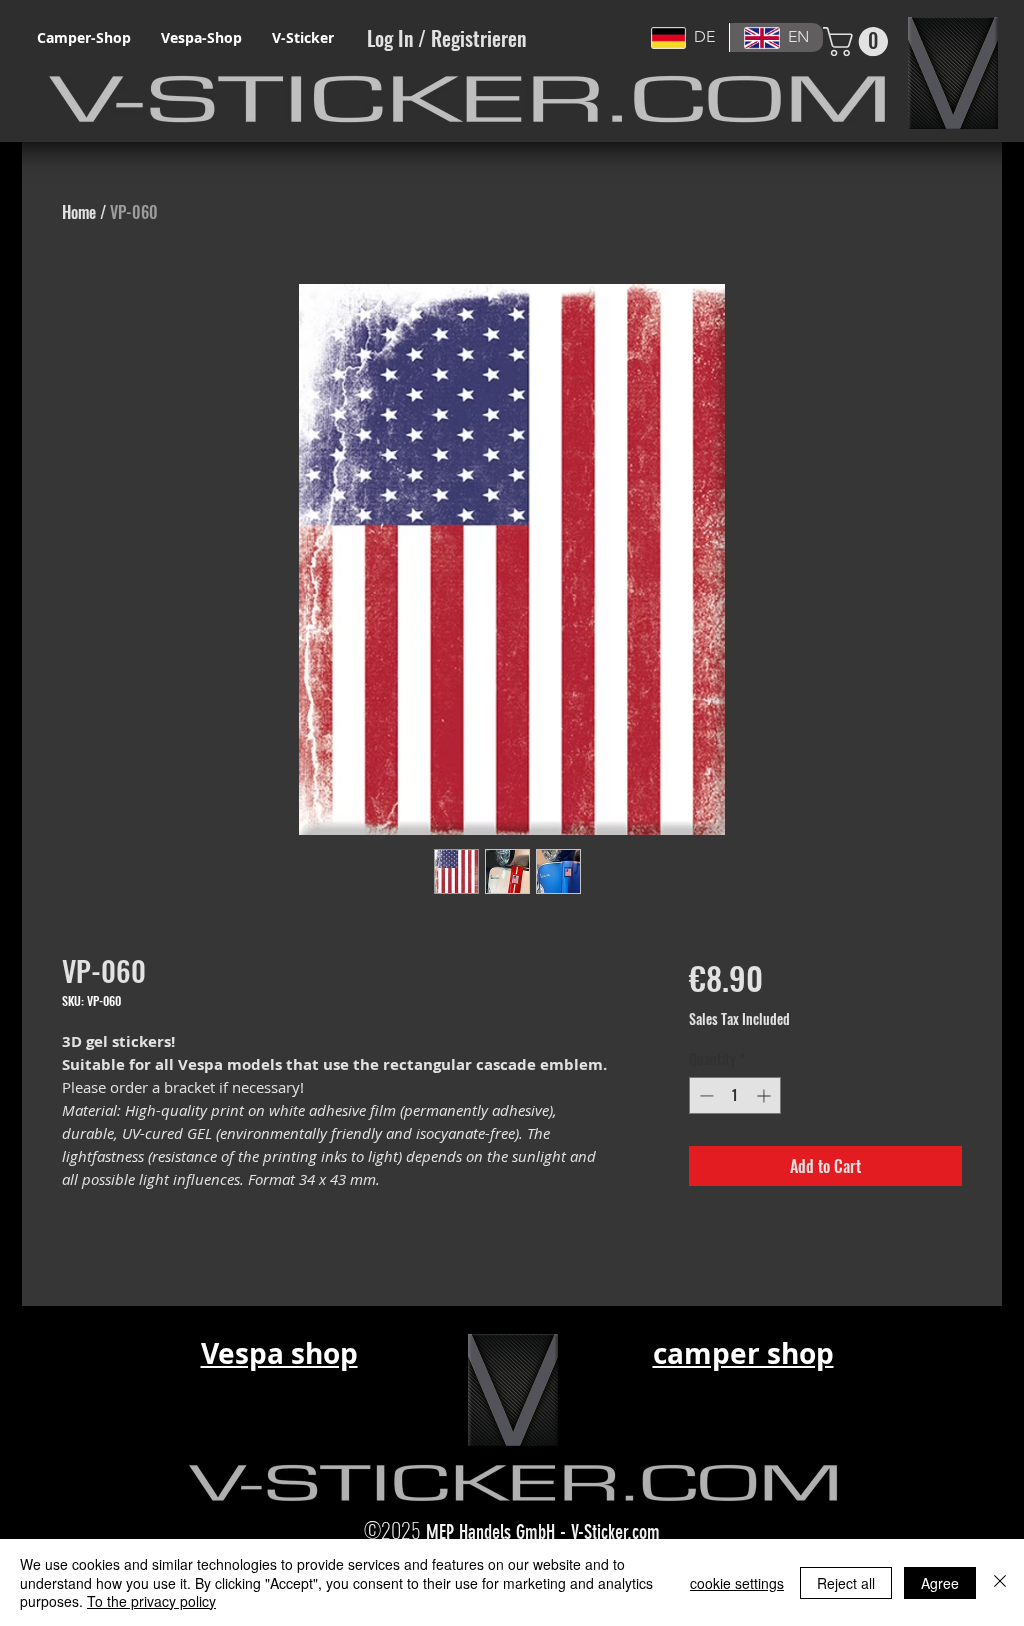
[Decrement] (704, 1095)
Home (79, 212)
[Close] (1000, 1582)
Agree (940, 1583)
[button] (859, 41)
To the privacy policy (151, 1601)
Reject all (846, 1583)
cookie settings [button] (737, 1583)
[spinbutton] (735, 1095)
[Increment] (765, 1095)
